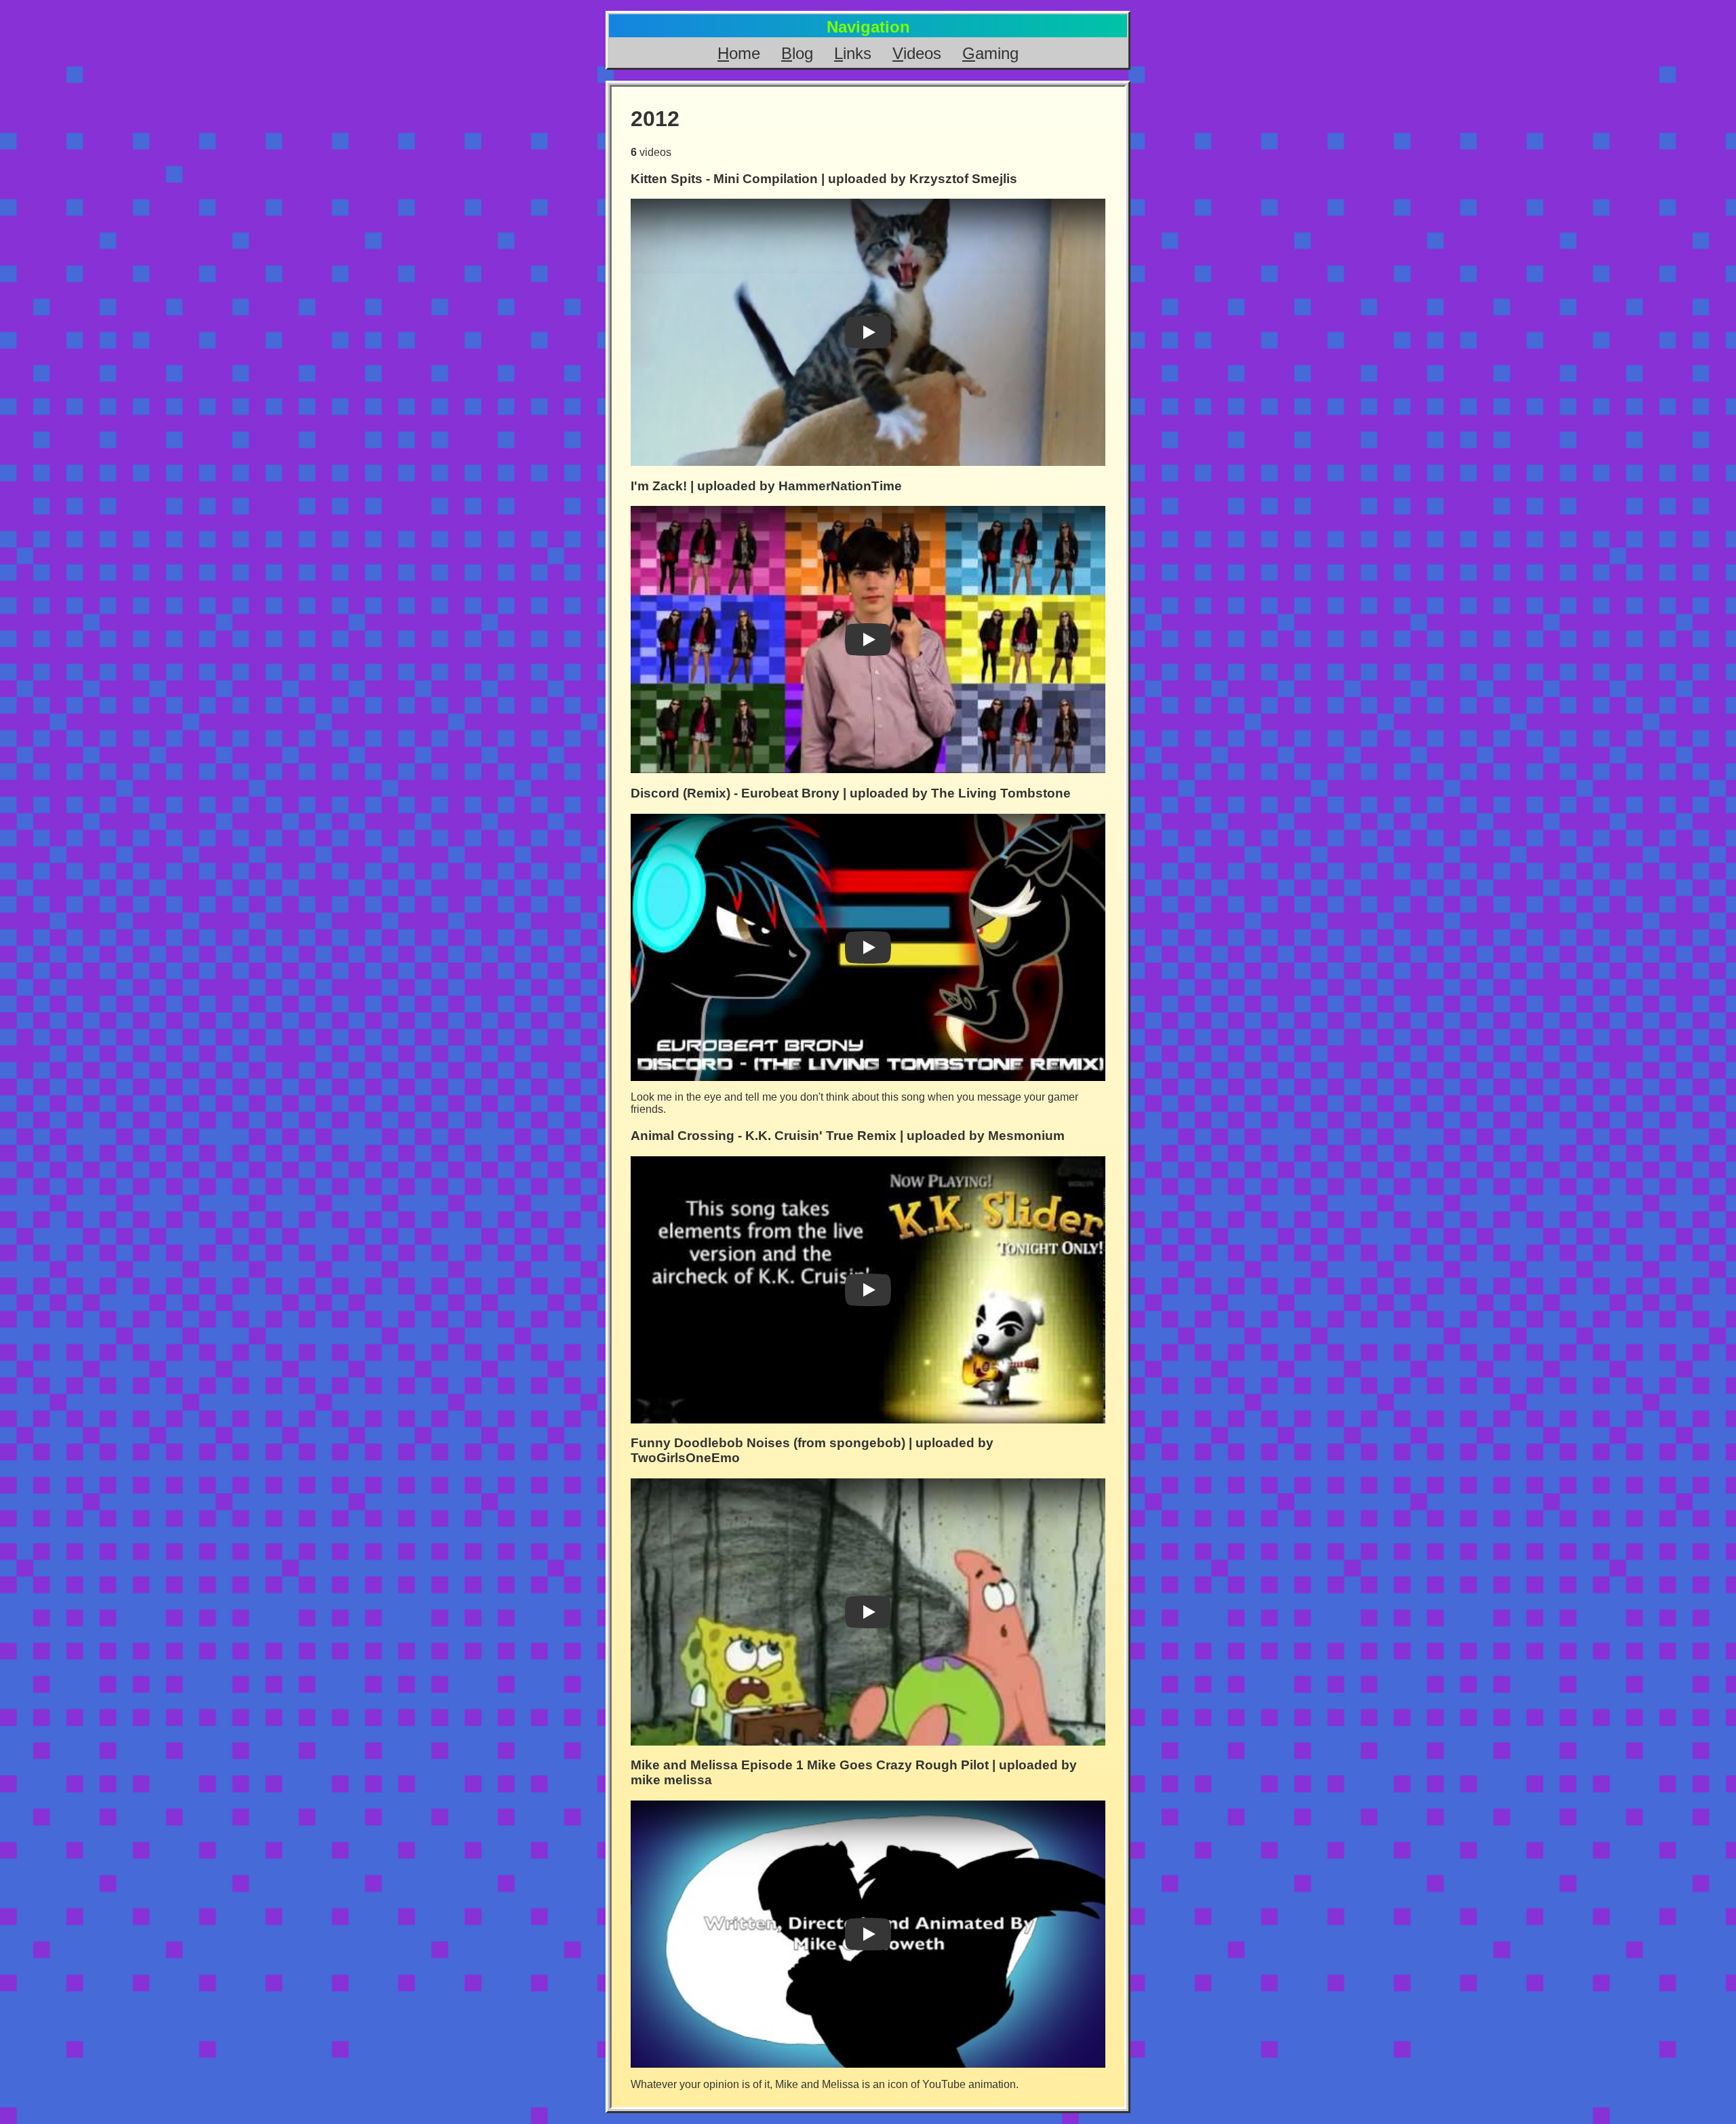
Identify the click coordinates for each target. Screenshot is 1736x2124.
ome (739, 53)
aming (990, 53)
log (797, 53)
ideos (917, 53)
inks (853, 53)
